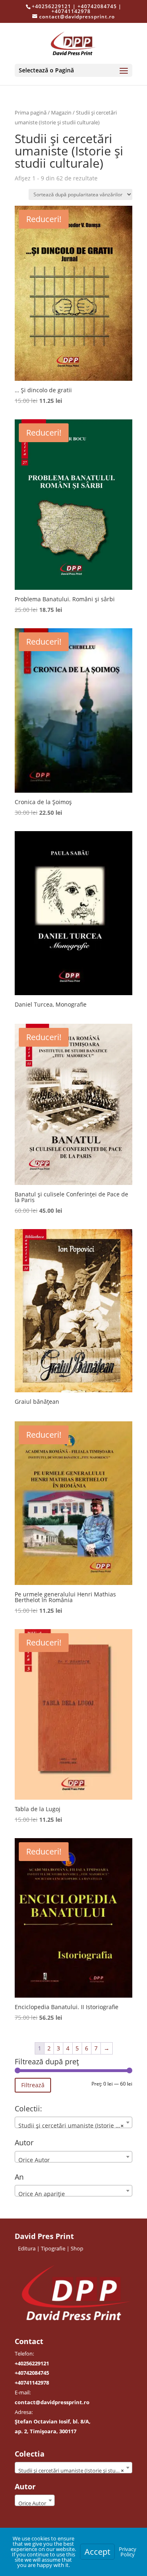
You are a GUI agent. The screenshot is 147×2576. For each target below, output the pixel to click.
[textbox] (73, 2160)
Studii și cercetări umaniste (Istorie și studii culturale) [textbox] (75, 2470)
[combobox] (73, 2122)
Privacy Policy (128, 2552)
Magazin (61, 112)
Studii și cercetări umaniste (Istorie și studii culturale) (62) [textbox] (75, 2125)
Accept (97, 2552)
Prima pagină (31, 112)
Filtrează (33, 2085)
